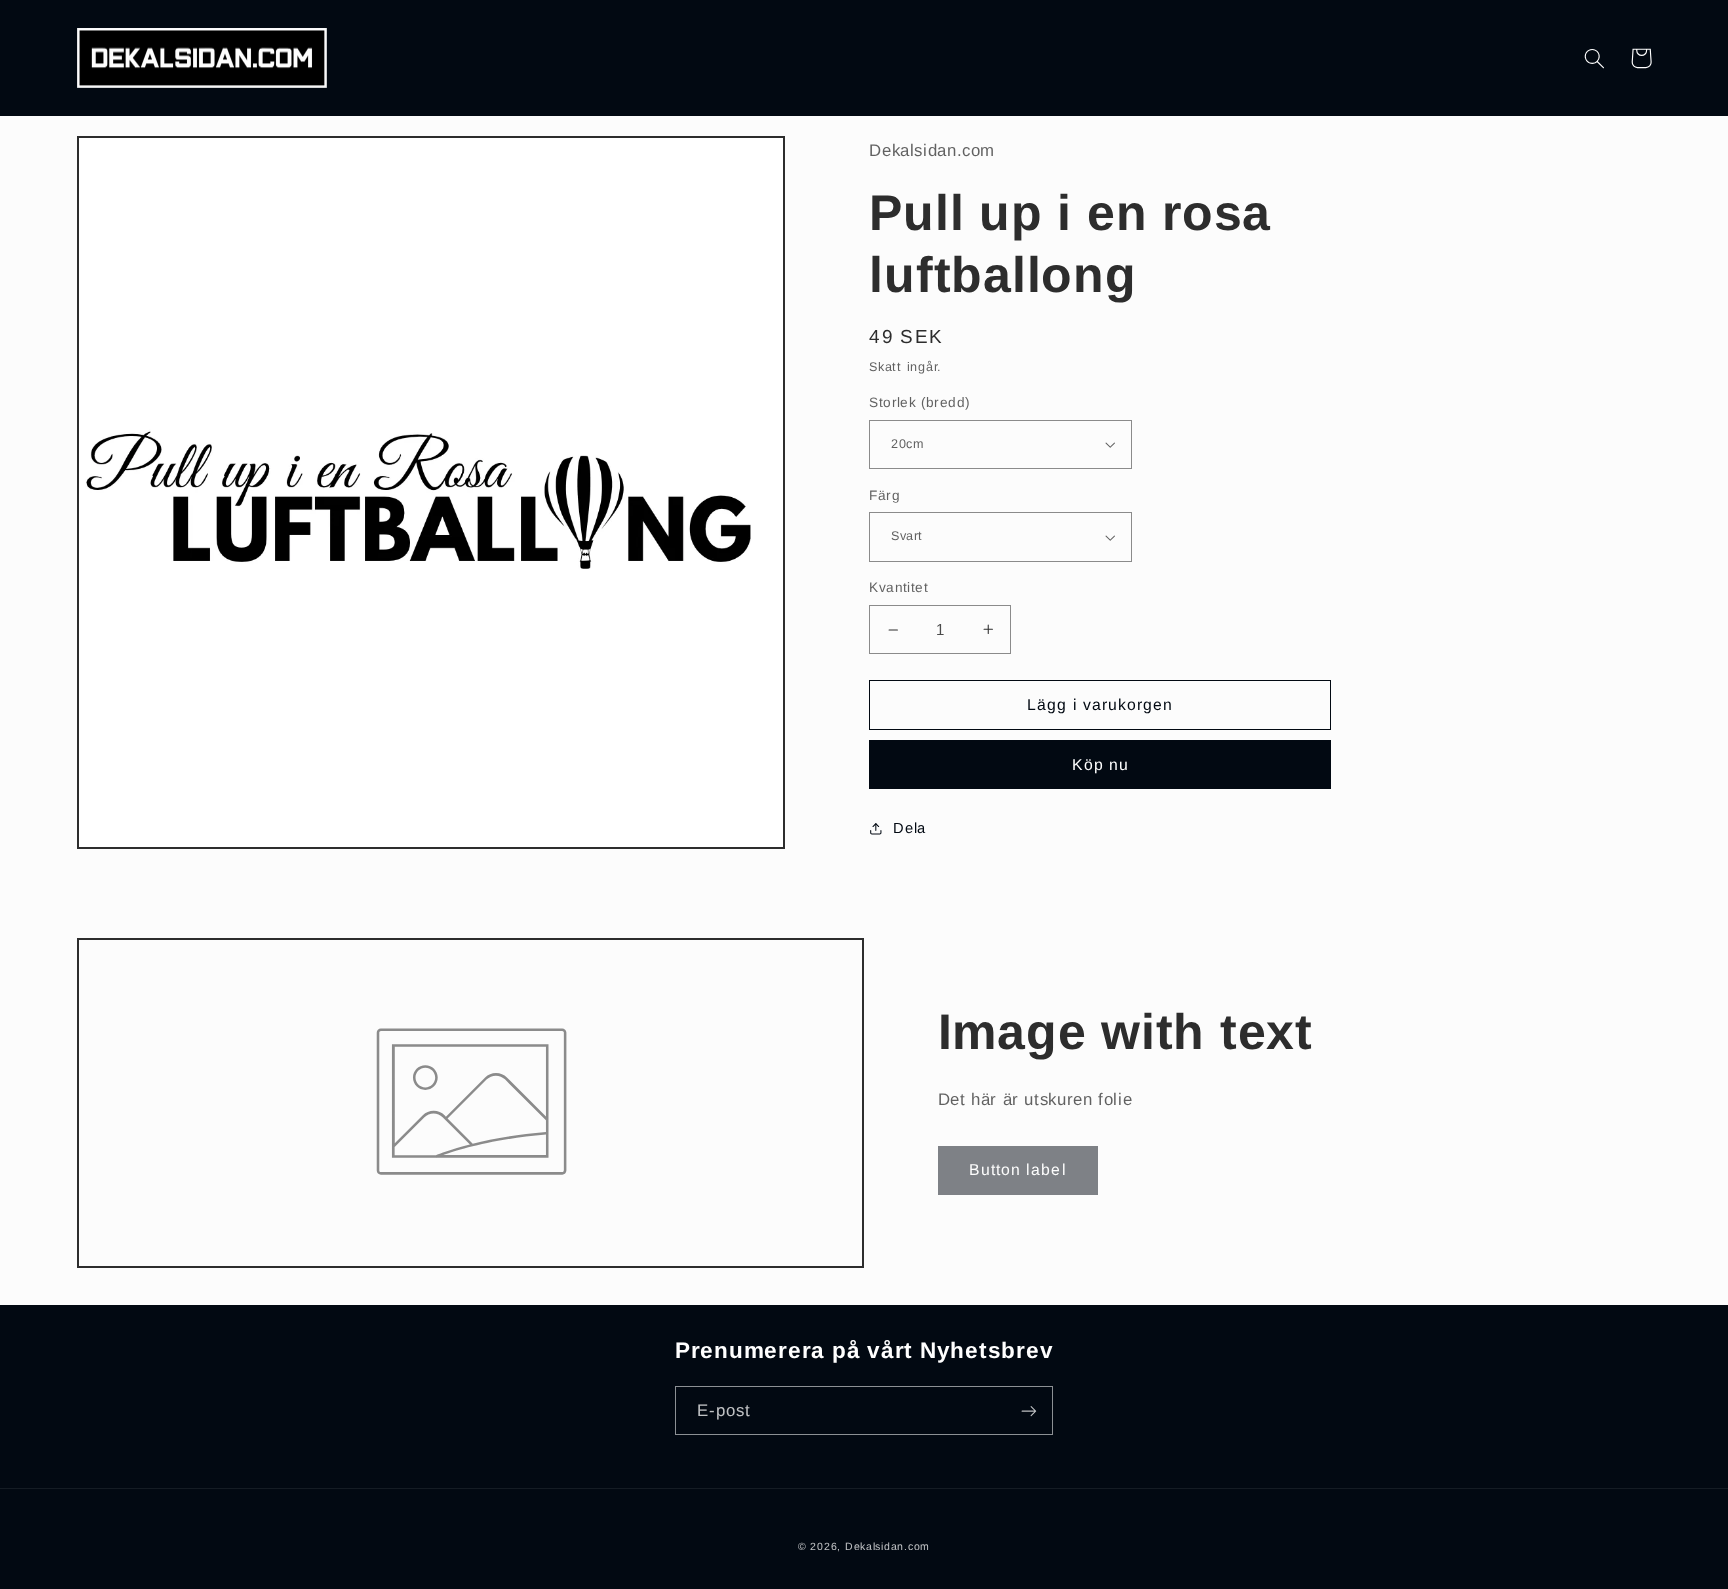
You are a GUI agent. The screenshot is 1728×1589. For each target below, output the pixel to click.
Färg (884, 495)
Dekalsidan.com (887, 1546)
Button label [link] (1018, 1169)
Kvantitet (898, 587)
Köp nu (1100, 764)
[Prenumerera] (1029, 1410)
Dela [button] (909, 828)
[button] (1595, 58)
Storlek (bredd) (919, 402)
